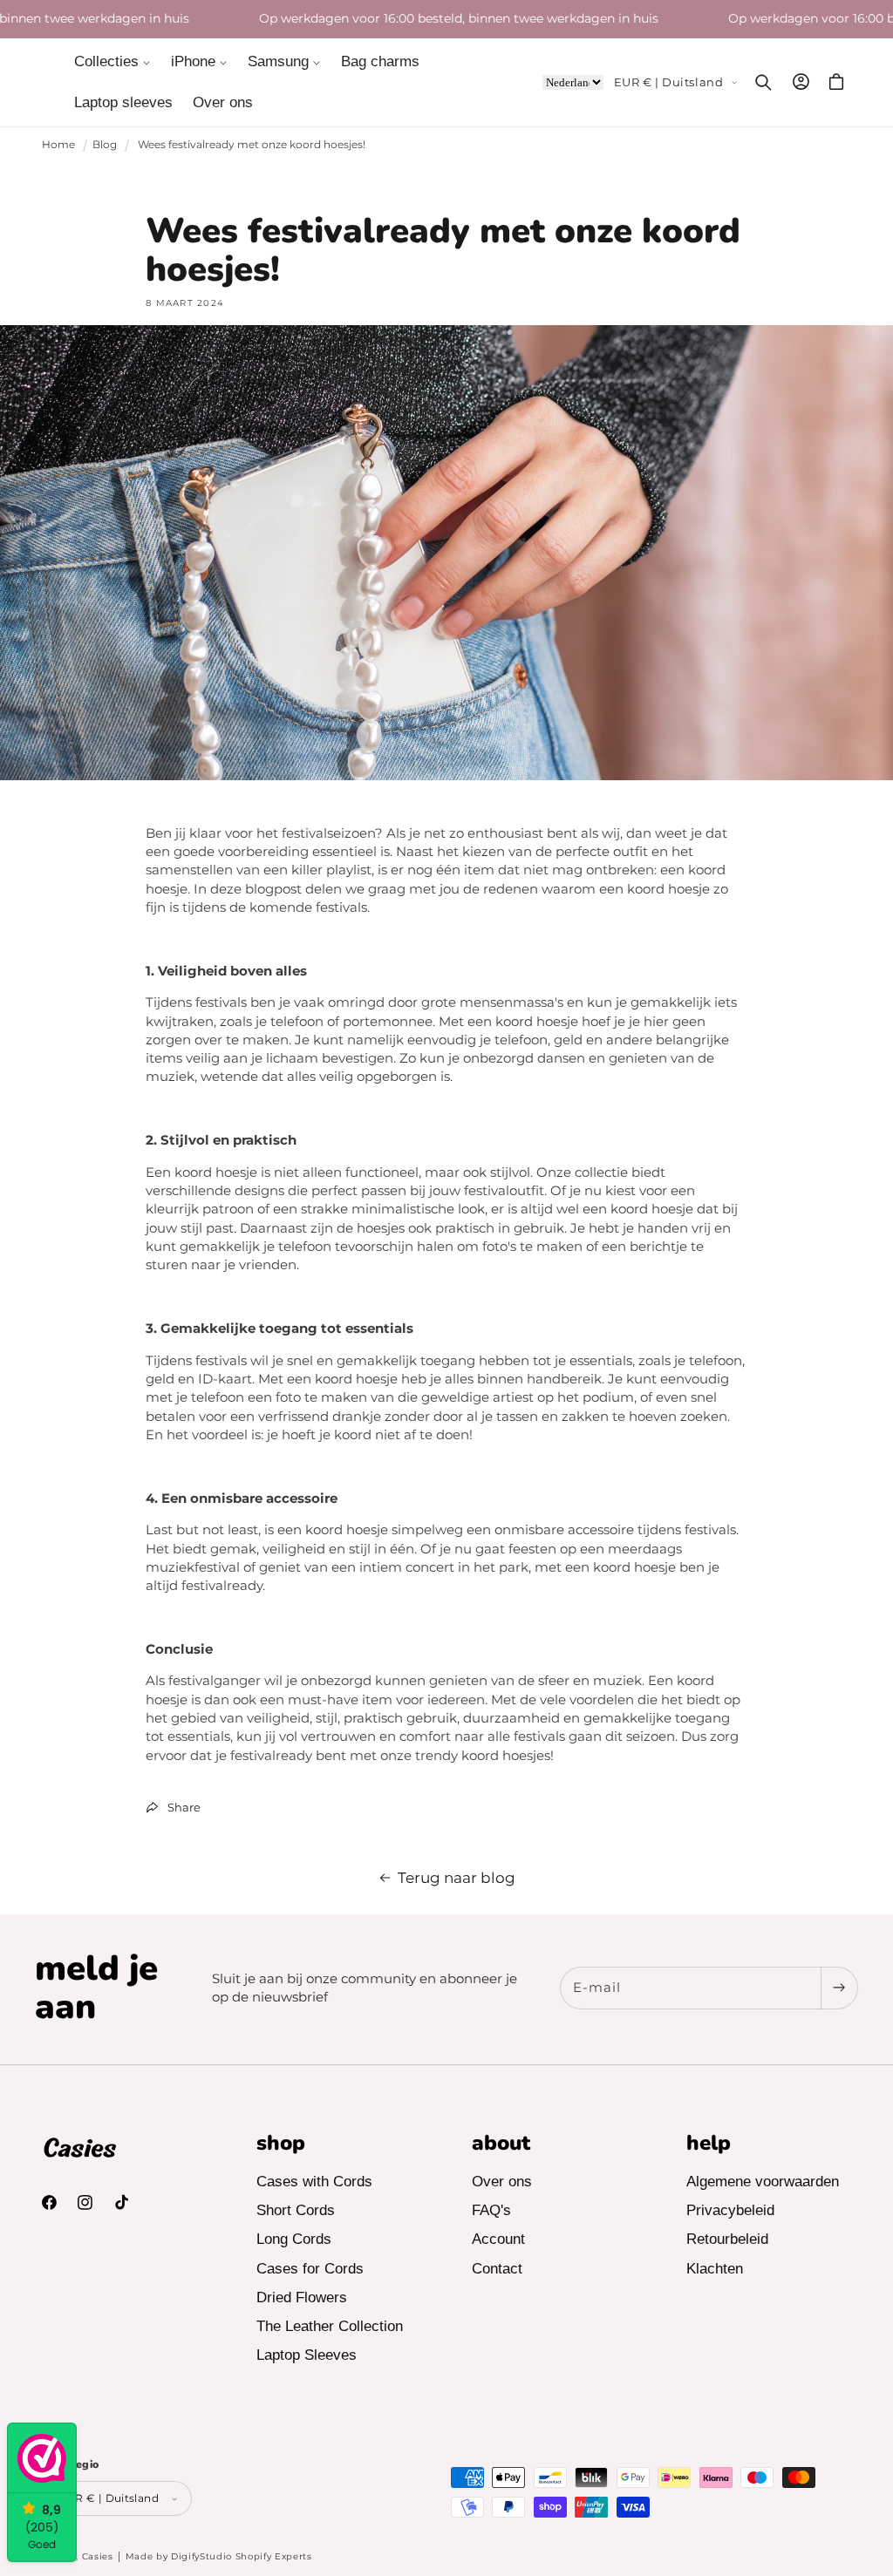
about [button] (501, 2143)
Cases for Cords (310, 2269)
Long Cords (294, 2239)
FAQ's (491, 2210)
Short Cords (296, 2210)
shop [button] (281, 2143)
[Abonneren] (839, 1988)
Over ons (502, 2182)
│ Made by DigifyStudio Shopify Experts (215, 2556)
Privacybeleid (730, 2210)
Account (498, 2239)
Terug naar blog (457, 1877)
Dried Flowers (302, 2297)
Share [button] (184, 1807)
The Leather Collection (330, 2326)
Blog (105, 144)
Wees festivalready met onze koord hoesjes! (252, 144)
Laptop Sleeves (307, 2355)
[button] (113, 62)
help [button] (709, 2143)
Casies (98, 2556)
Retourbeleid (727, 2239)
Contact (497, 2269)
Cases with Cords (314, 2182)
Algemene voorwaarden (763, 2182)
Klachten (715, 2269)
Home (58, 144)
